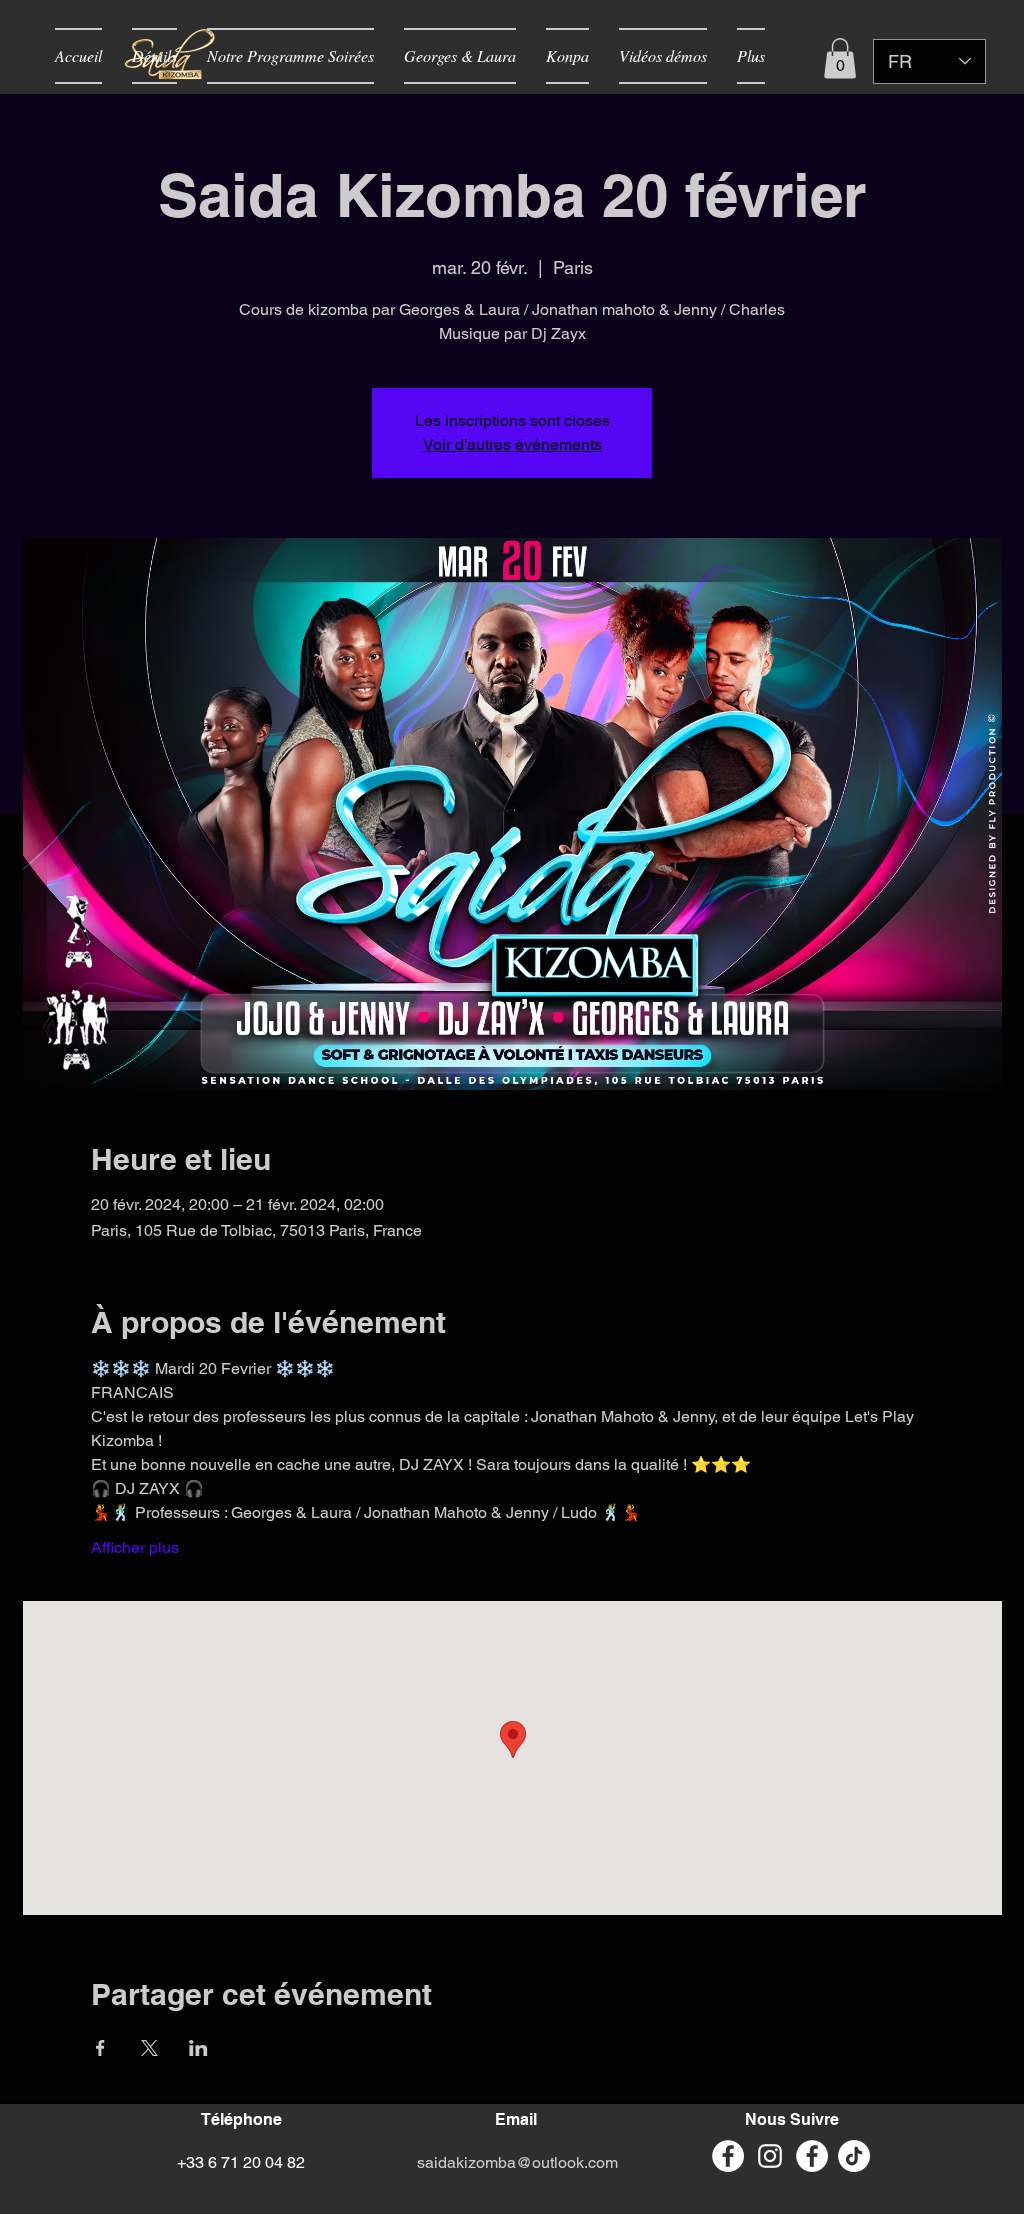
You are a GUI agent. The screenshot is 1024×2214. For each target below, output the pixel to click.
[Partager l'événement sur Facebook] (100, 2048)
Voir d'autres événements (512, 444)
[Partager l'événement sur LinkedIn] (198, 2048)
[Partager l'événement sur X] (149, 2048)
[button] (840, 58)
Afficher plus (135, 1547)
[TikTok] (854, 2156)
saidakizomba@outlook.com (517, 2162)
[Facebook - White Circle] (728, 2156)
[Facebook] (812, 2156)
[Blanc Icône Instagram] (770, 2156)
